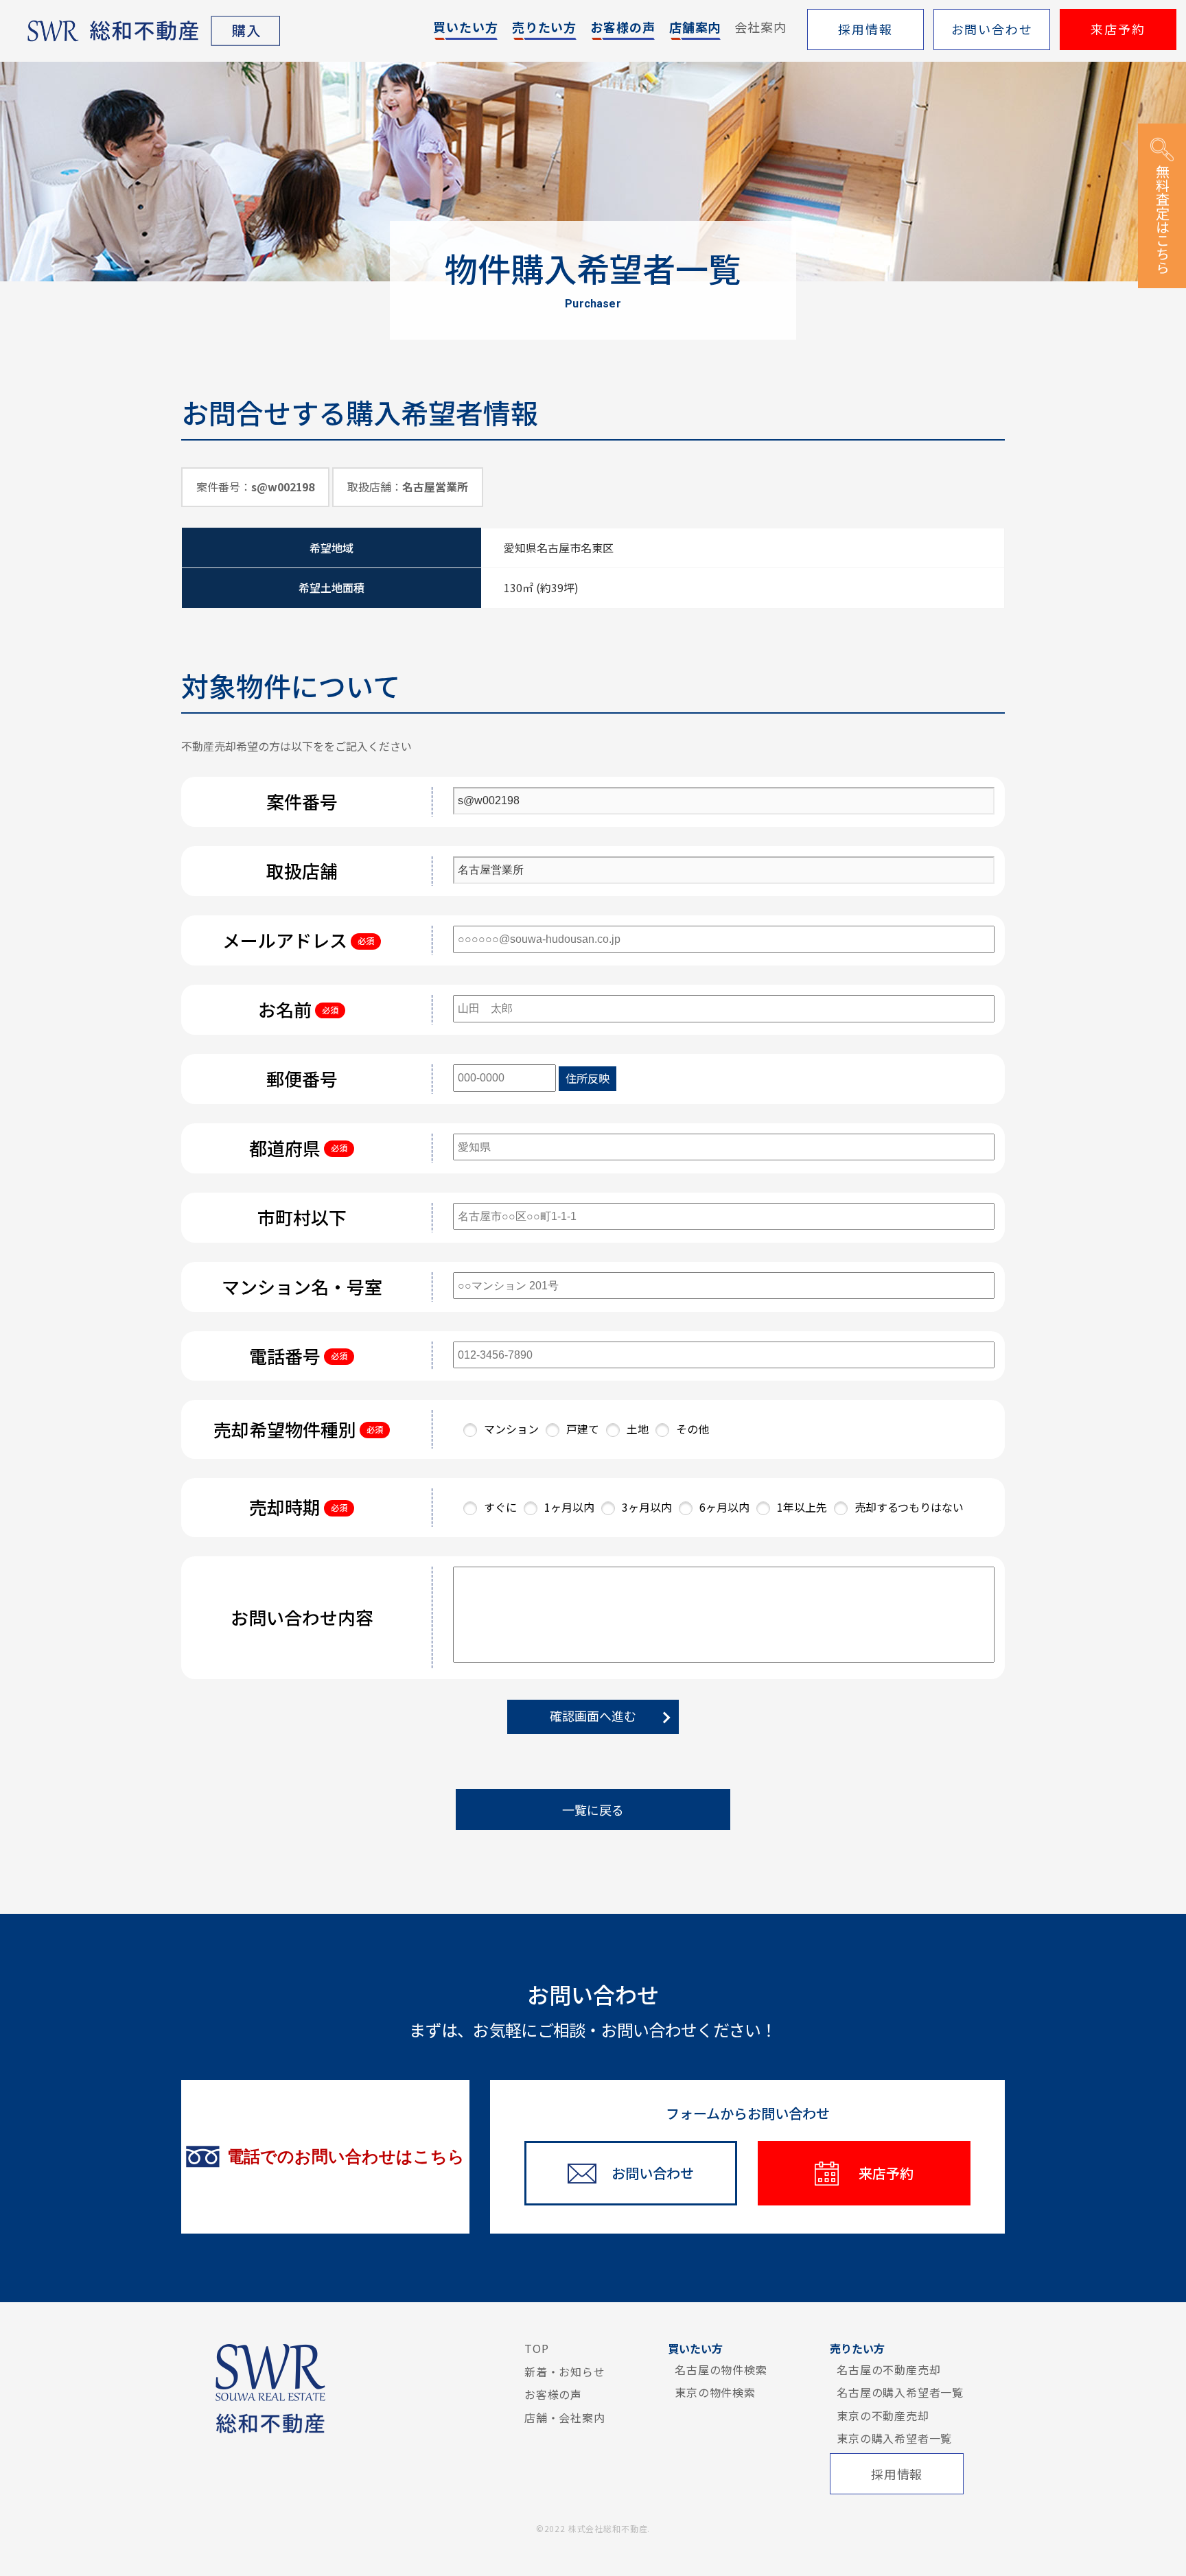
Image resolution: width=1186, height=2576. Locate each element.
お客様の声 (553, 2394)
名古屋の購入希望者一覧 (900, 2392)
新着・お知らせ (565, 2372)
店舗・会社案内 (565, 2417)
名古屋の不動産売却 (888, 2369)
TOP (536, 2348)
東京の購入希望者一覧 (894, 2438)
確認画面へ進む (593, 1716)
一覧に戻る (593, 1810)
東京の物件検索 (715, 2392)
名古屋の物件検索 (721, 2369)
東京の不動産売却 (883, 2415)
